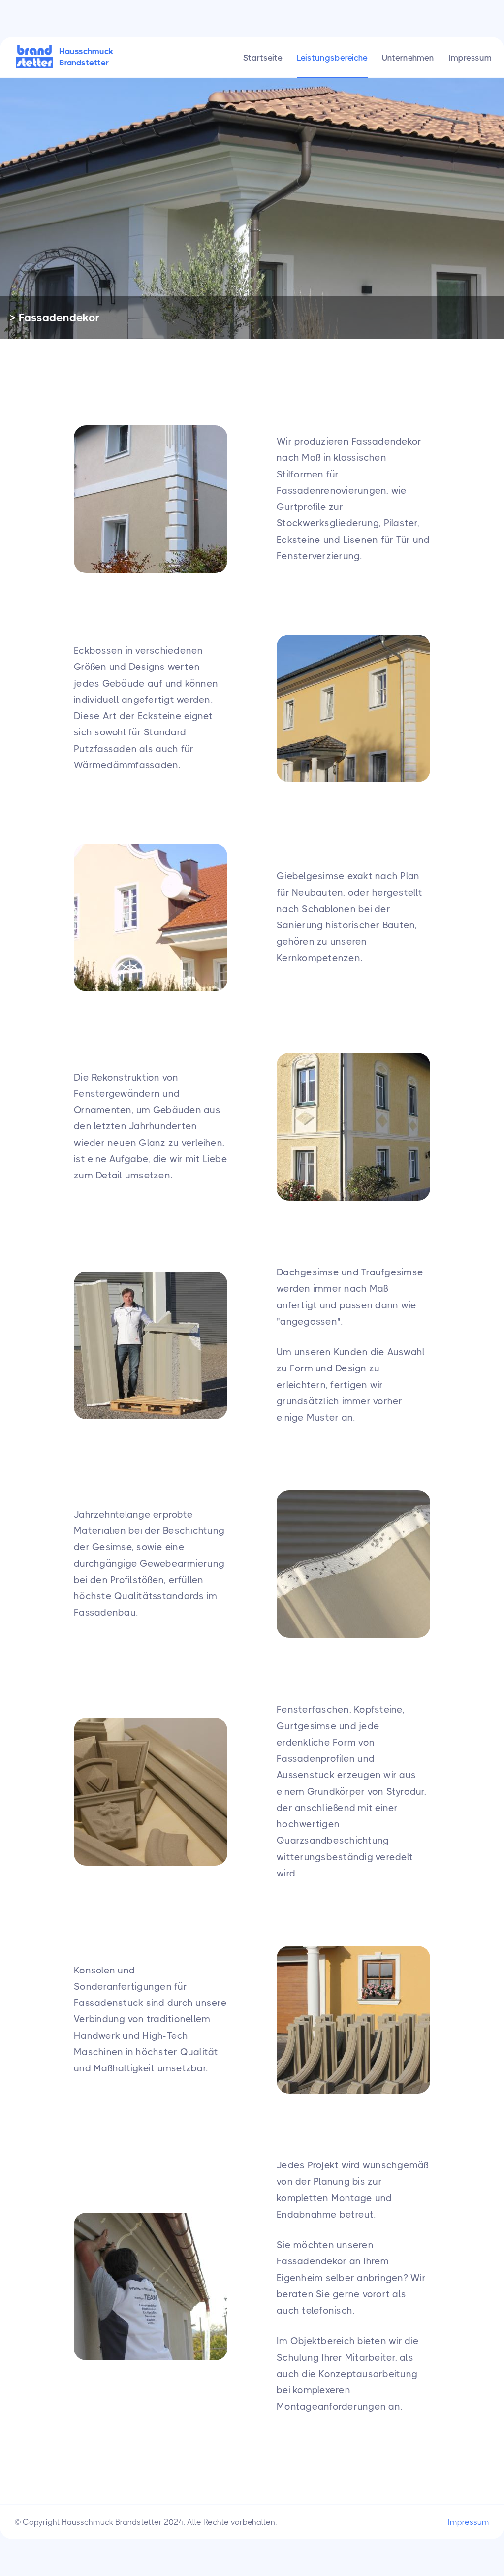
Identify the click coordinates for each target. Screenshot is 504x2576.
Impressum (470, 58)
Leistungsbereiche (332, 58)
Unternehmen (408, 58)
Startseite (263, 58)
